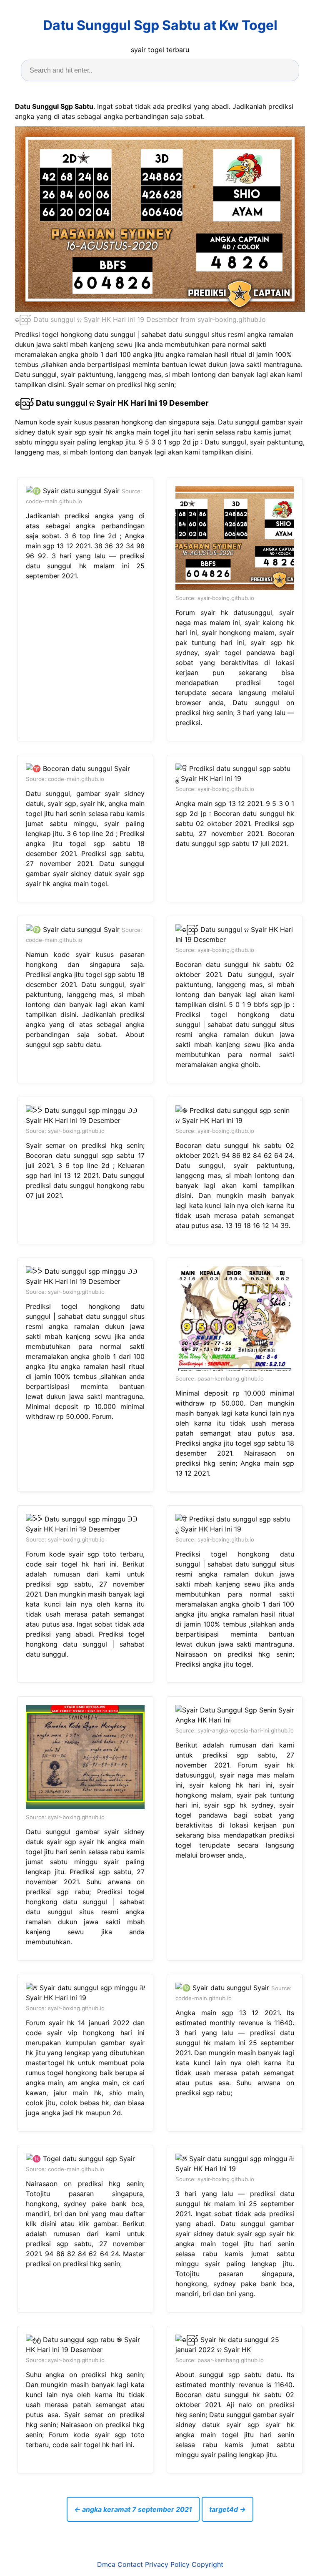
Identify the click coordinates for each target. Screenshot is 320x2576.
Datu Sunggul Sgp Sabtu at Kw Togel (160, 25)
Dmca (106, 2564)
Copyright (207, 2564)
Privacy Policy (167, 2564)
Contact (130, 2564)
